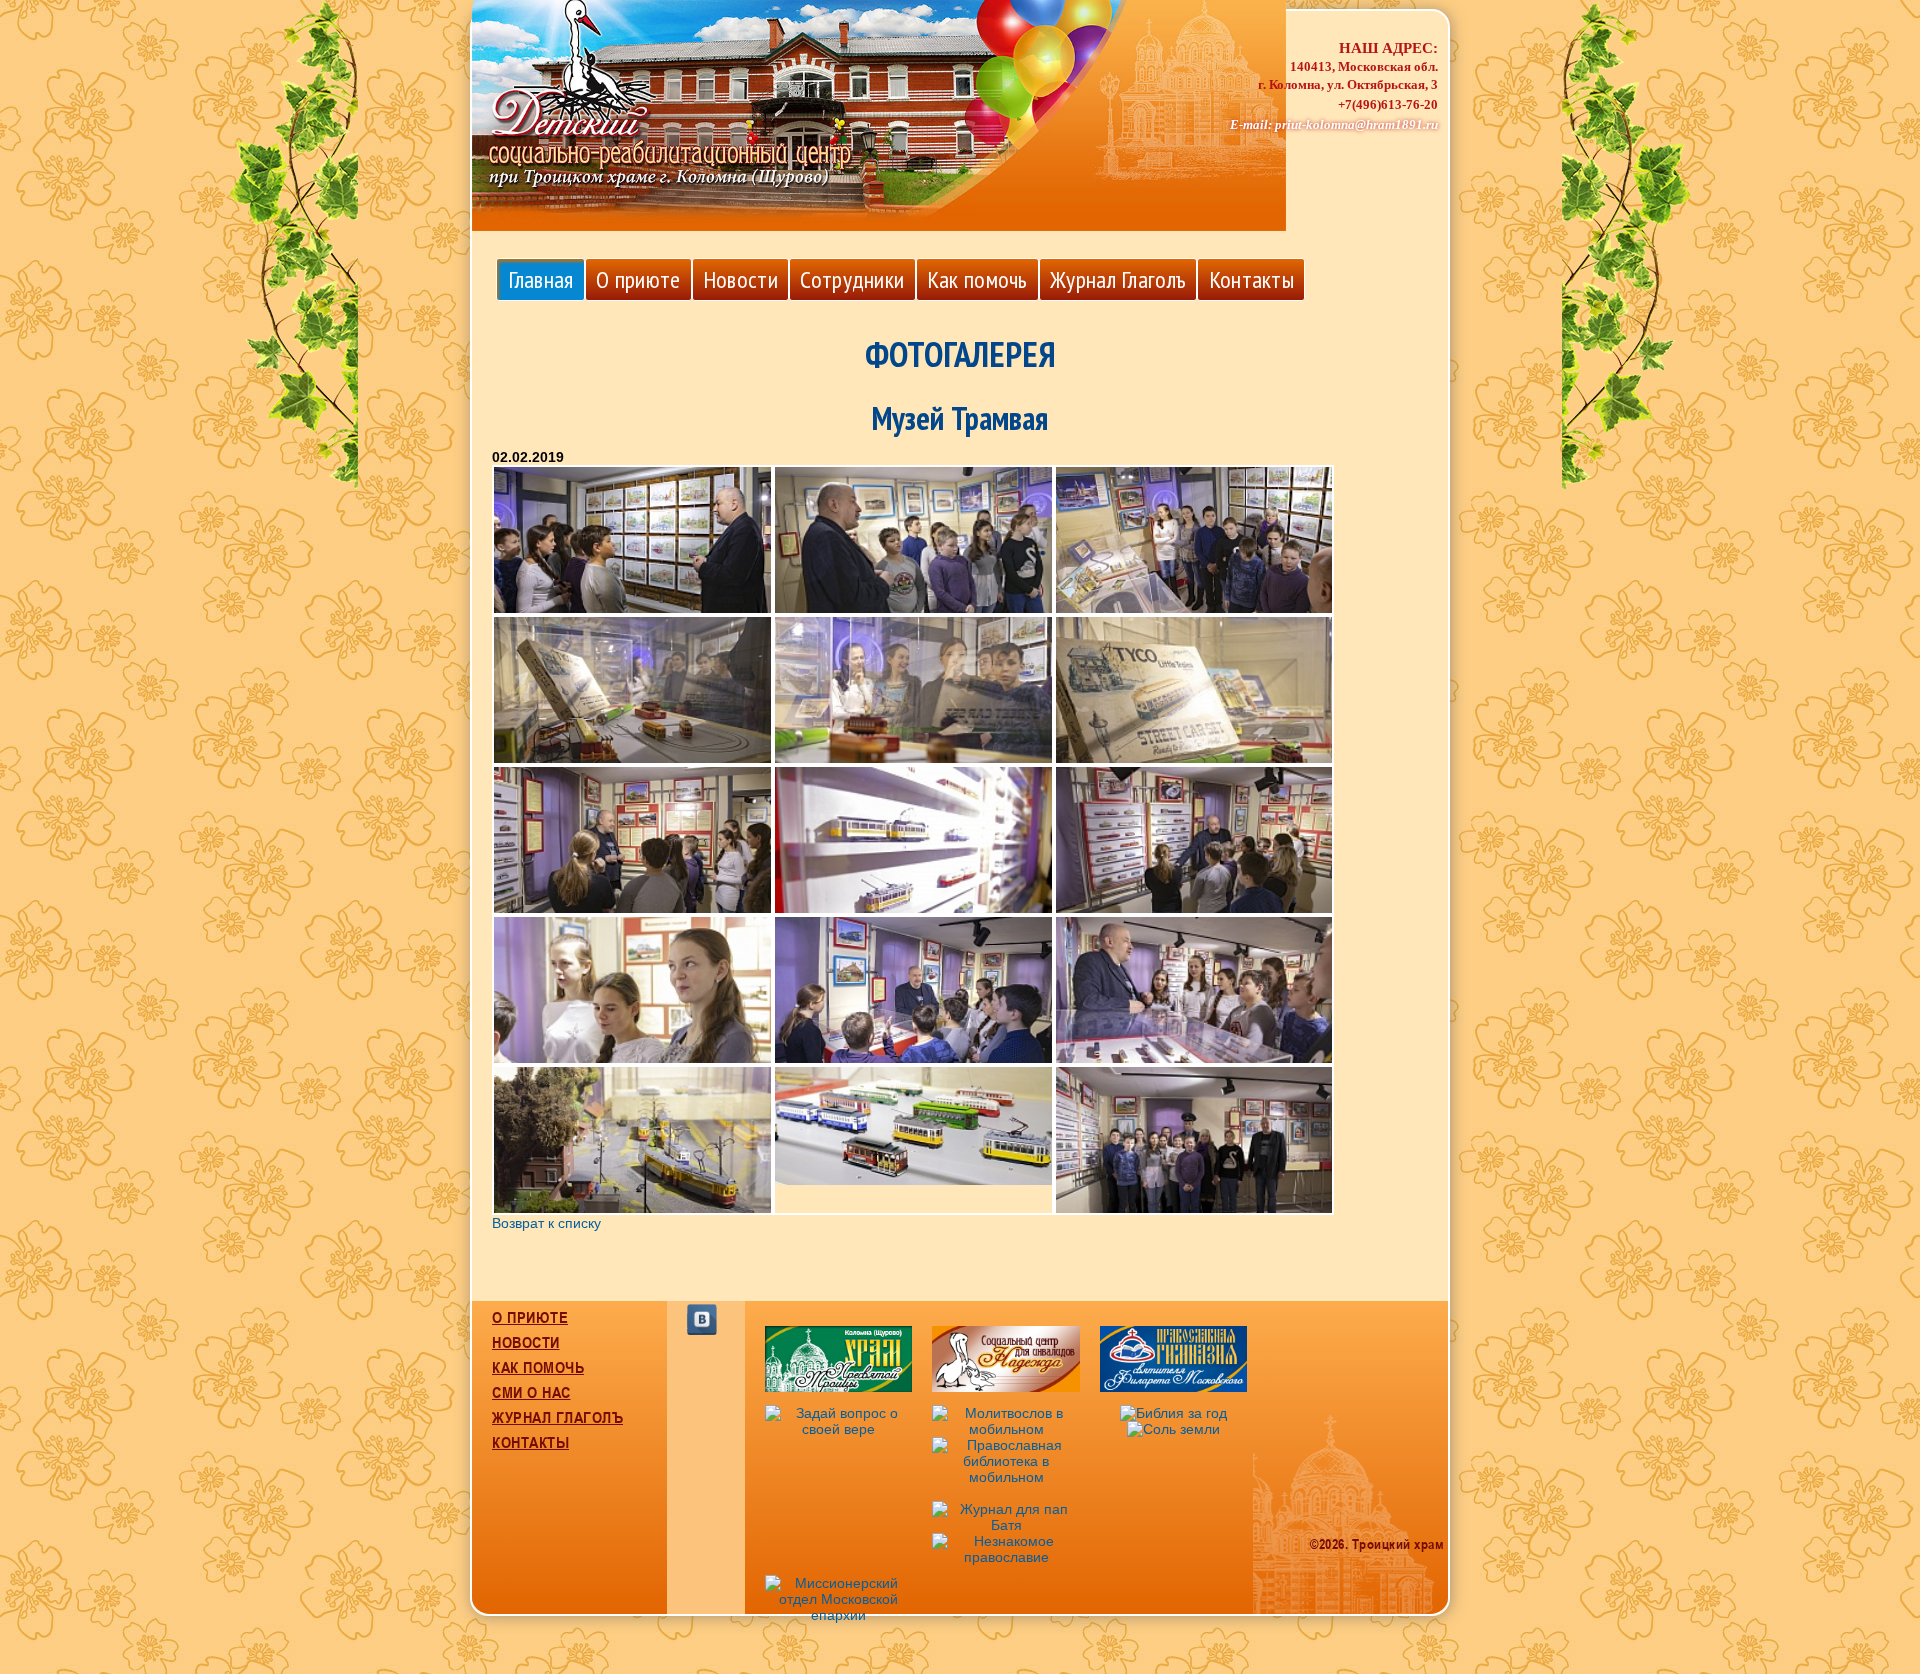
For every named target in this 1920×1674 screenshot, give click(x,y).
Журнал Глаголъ (1118, 279)
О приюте (638, 279)
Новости (740, 279)
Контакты (1251, 279)
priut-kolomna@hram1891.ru (1356, 125)
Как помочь (977, 279)
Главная (541, 279)
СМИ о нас (531, 1392)
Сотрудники (852, 279)
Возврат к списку (546, 1223)
